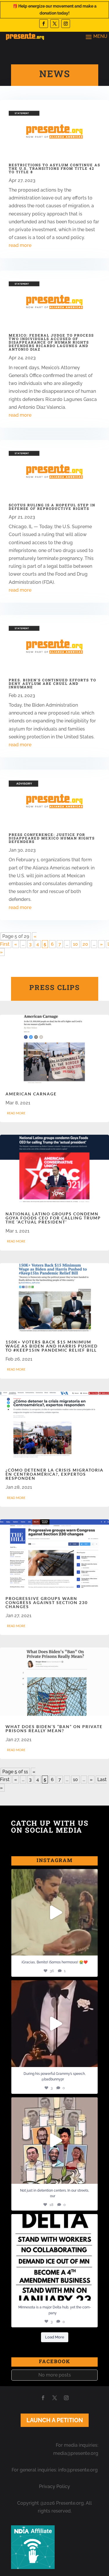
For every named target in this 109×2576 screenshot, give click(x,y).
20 (85, 944)
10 (75, 944)
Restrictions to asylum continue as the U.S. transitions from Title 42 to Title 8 (54, 168)
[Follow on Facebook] (44, 24)
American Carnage (31, 1094)
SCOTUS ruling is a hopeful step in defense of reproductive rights (52, 507)
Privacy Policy (54, 2486)
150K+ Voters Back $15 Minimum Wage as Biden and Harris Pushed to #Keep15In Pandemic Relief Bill (52, 1346)
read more (20, 245)
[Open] (55, 1912)
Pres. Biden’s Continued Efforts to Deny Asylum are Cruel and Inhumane (52, 683)
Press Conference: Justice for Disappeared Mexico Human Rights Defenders (52, 838)
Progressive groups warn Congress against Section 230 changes (47, 1602)
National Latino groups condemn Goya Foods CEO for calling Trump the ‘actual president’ (53, 1218)
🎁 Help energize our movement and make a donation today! (54, 10)
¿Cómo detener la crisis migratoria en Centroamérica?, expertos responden (54, 1474)
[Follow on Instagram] (66, 24)
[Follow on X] (55, 24)
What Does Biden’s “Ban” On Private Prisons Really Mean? (54, 1729)
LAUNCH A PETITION (55, 2420)
